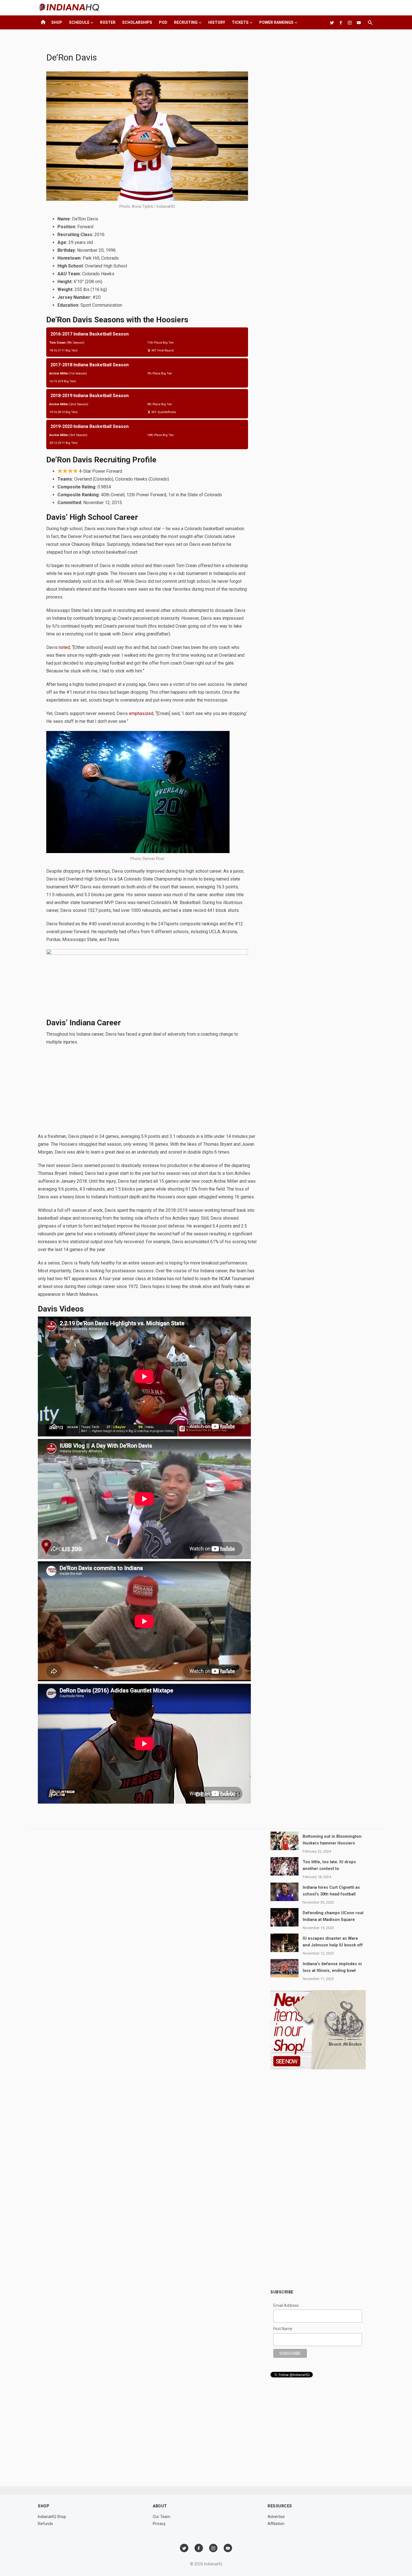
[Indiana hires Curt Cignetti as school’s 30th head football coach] (284, 1892)
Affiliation (276, 2524)
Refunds (45, 2524)
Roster (108, 22)
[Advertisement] (147, 1091)
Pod (163, 22)
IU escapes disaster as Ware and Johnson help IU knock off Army (333, 1945)
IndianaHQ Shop (52, 2517)
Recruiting (186, 22)
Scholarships (137, 22)
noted (64, 647)
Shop (57, 22)
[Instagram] (350, 22)
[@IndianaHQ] (332, 22)
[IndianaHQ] (341, 22)
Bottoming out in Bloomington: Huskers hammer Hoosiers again (333, 1843)
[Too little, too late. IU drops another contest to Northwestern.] (284, 1866)
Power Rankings (276, 22)
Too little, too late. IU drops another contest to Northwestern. (329, 1869)
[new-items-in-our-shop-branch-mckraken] (318, 2068)
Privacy (159, 2524)
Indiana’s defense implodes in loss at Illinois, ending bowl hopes (332, 1971)
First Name (283, 2329)
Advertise (276, 2517)
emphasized (141, 713)
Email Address (286, 2305)
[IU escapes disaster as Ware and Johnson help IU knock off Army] (284, 1943)
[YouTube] (359, 22)
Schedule (79, 22)
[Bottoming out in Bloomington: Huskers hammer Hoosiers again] (284, 1841)
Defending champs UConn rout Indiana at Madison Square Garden (333, 1920)
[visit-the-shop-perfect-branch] (147, 953)
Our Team (162, 2517)
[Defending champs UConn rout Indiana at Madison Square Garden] (284, 1917)
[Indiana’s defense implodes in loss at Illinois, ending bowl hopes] (284, 1968)
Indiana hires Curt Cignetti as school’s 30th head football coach (331, 1894)
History (217, 22)
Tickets (240, 22)
